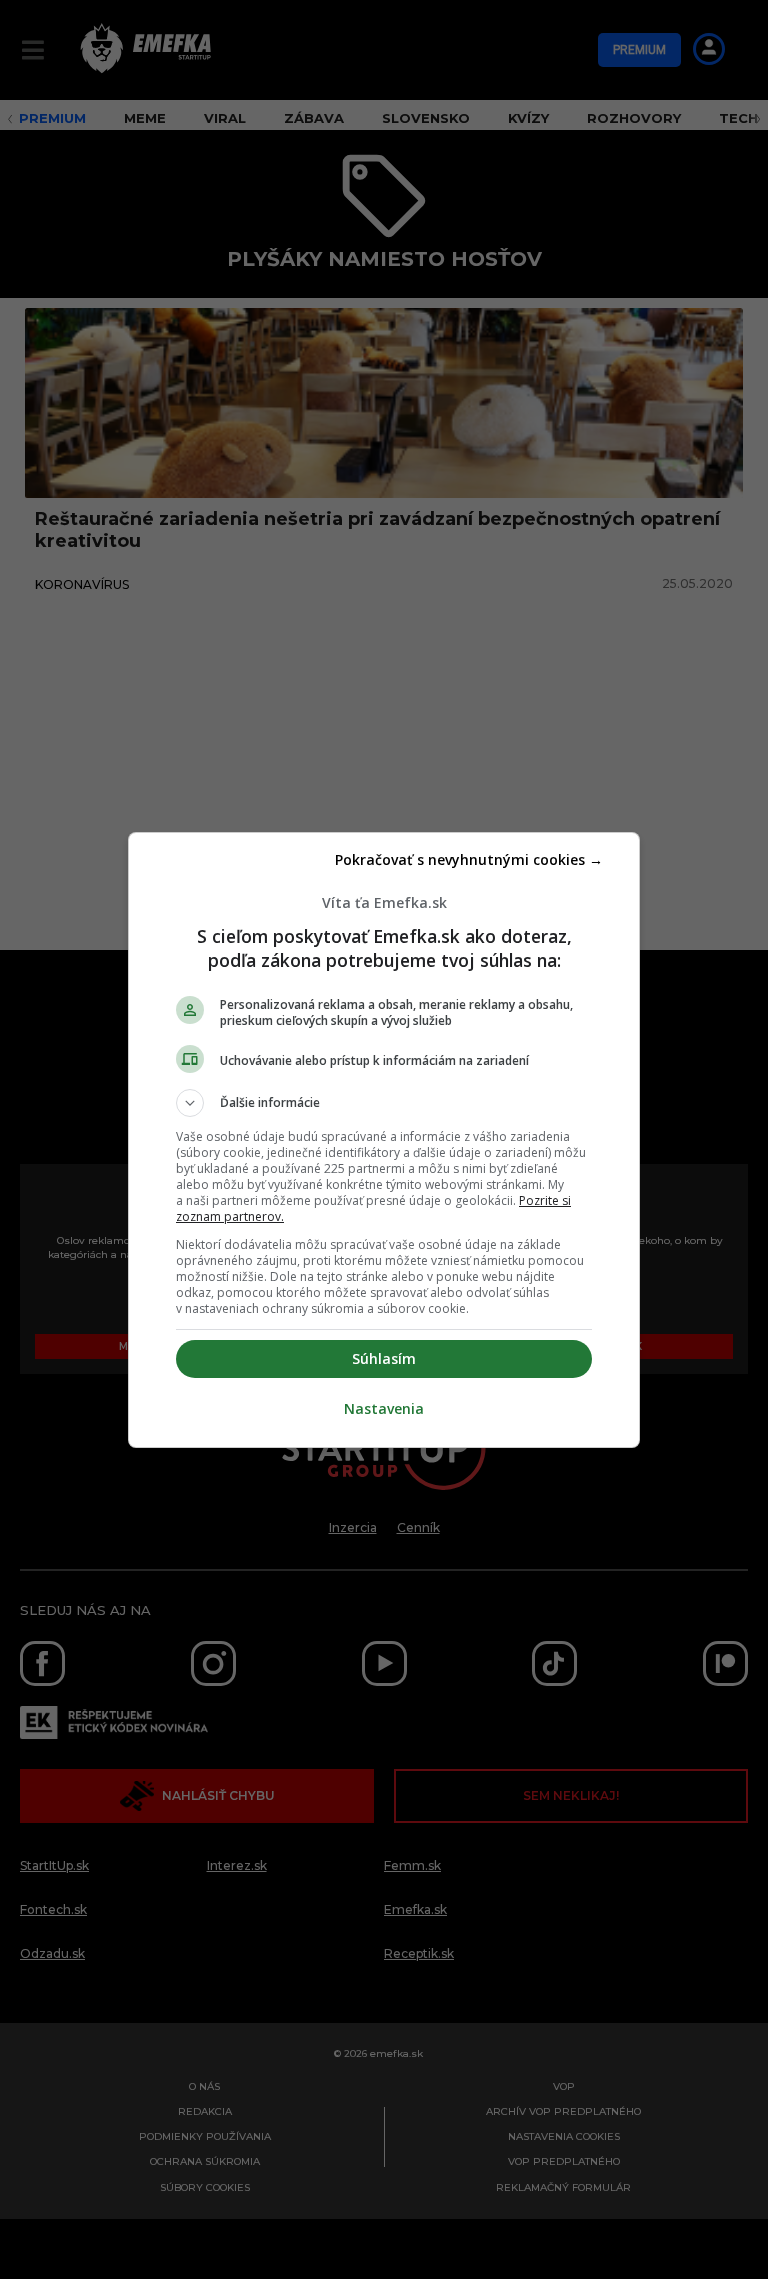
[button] (384, 1103)
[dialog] (384, 1140)
